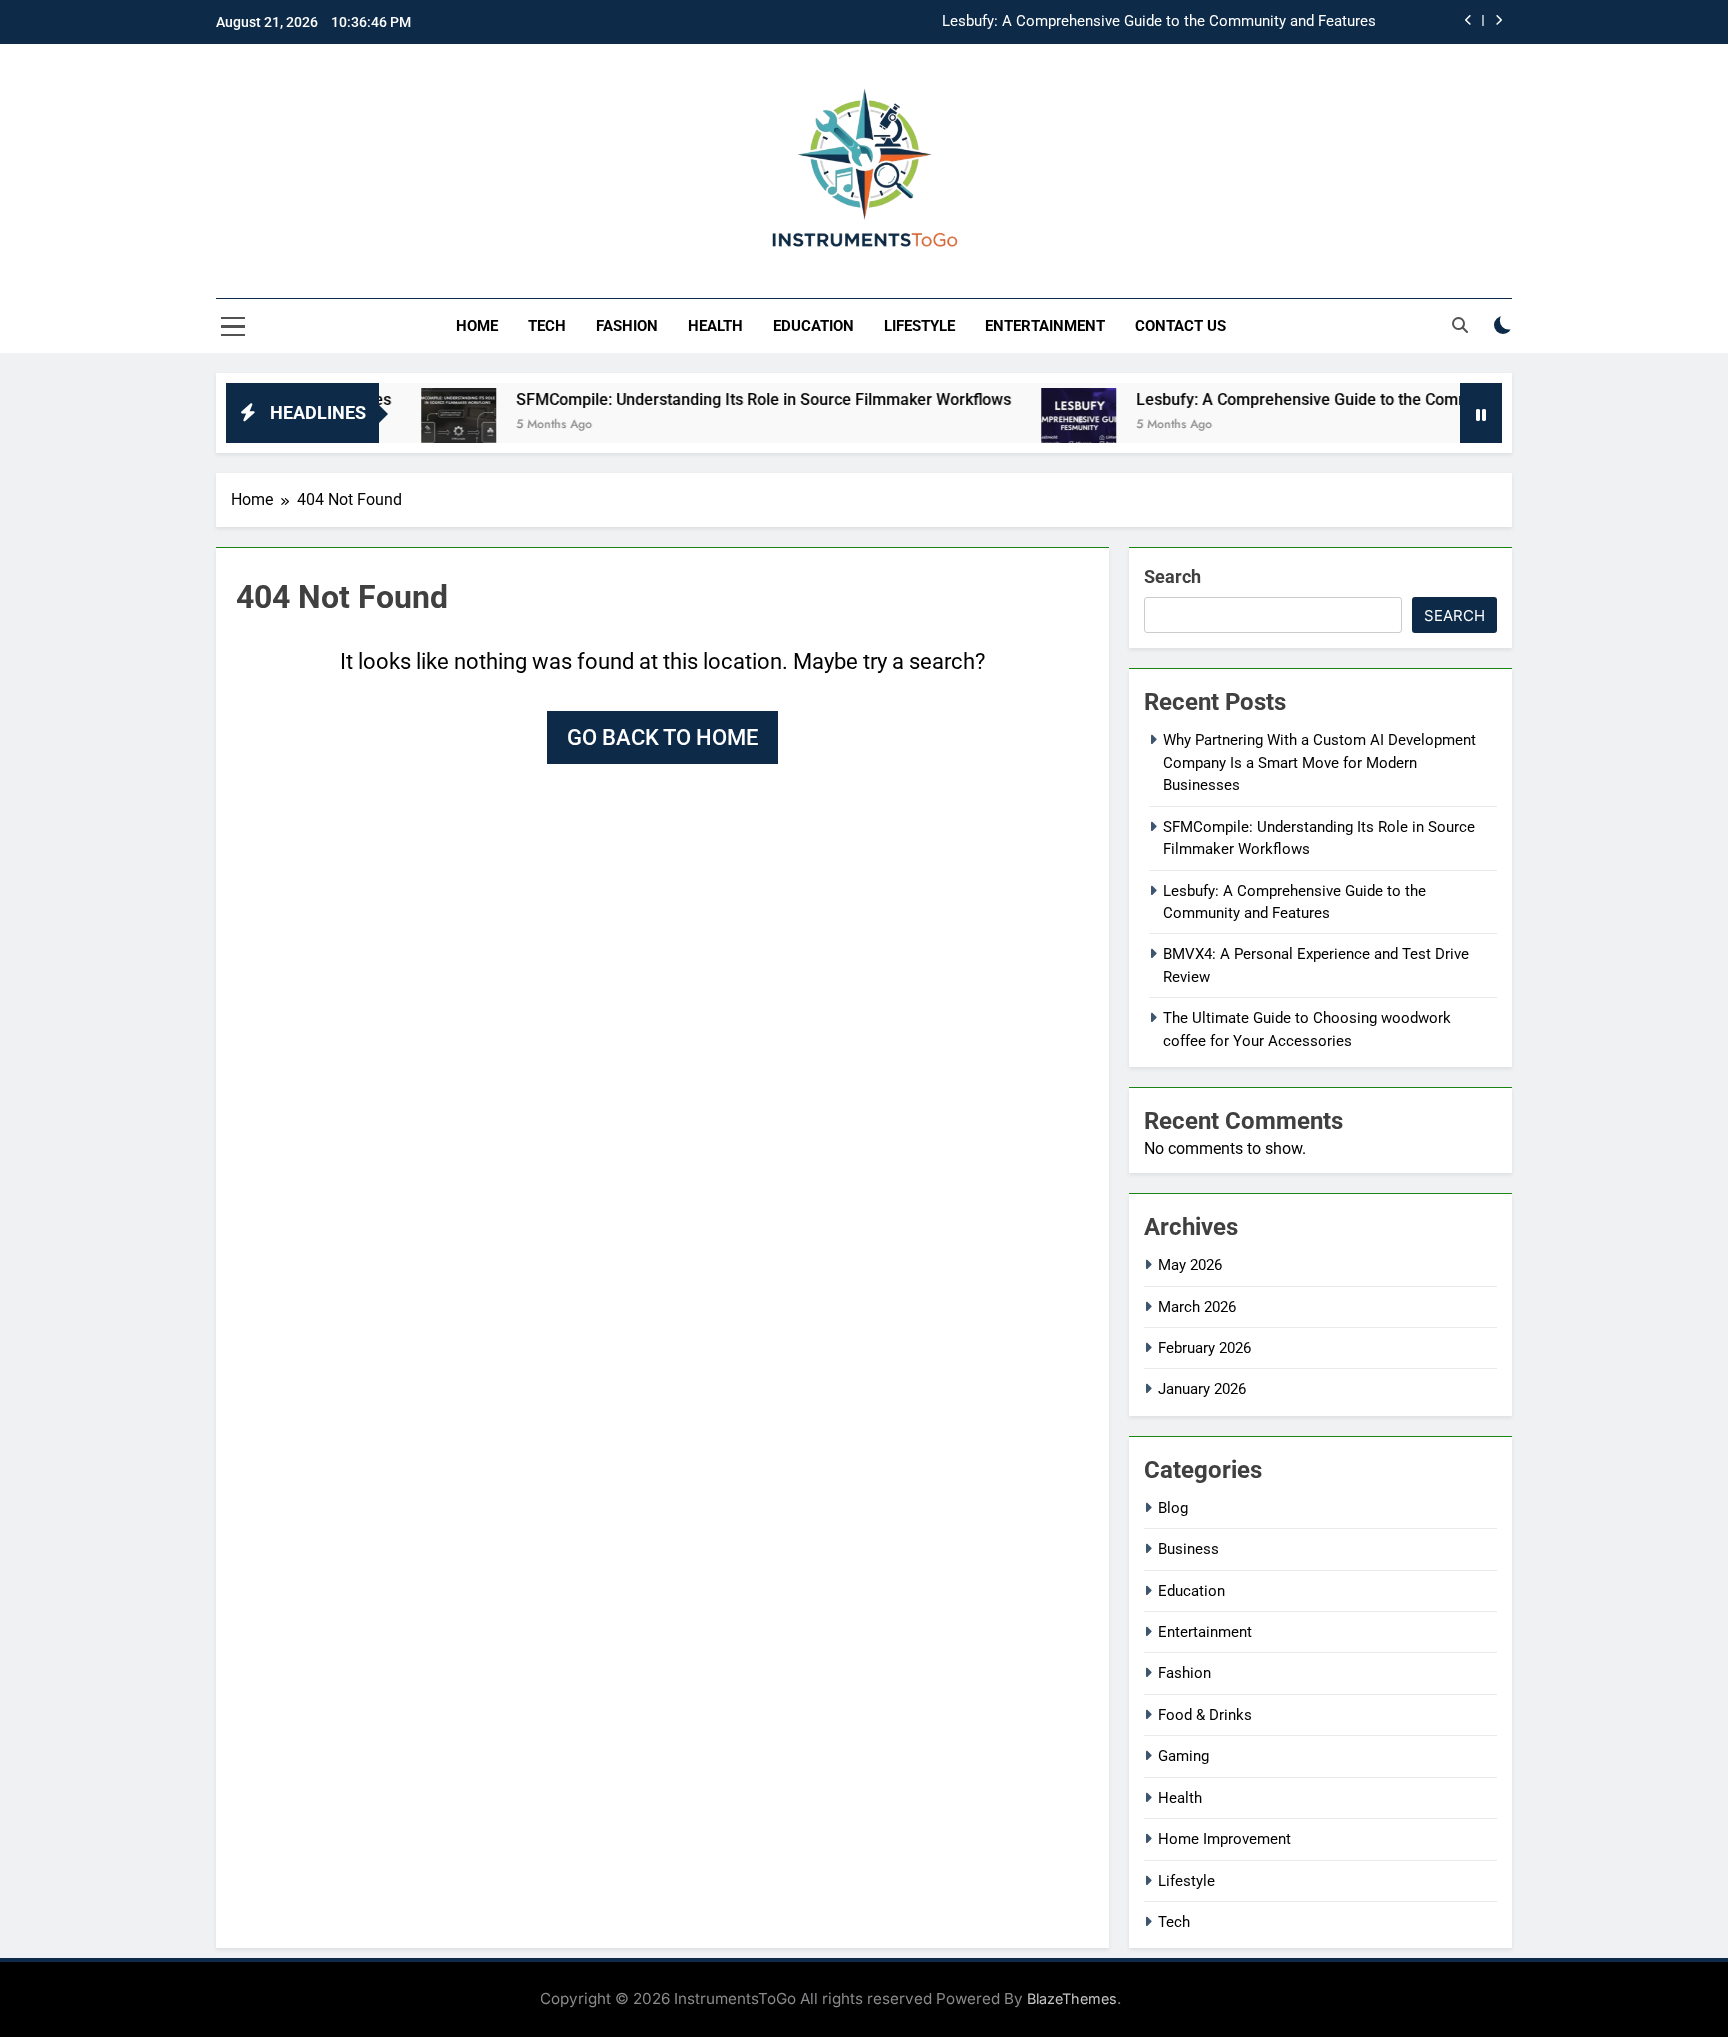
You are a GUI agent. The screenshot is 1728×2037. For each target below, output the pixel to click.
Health (715, 326)
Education (813, 326)
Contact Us (1180, 326)
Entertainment (1045, 326)
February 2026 (1204, 1348)
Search (1172, 576)
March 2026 (1197, 1307)
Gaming (1183, 1756)
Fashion (627, 326)
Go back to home (662, 737)
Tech (547, 326)
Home (477, 326)
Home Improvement (1224, 1839)
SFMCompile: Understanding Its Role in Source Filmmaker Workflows (700, 399)
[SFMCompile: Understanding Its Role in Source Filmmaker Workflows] (395, 425)
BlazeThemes (1072, 1998)
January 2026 (1202, 1389)
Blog (1173, 1508)
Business (1188, 1549)
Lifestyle (919, 326)
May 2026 (1190, 1265)
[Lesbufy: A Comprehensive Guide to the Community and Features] (1015, 425)
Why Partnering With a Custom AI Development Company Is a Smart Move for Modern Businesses (1319, 762)
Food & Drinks (1205, 1715)
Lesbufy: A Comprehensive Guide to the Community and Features (1159, 22)
